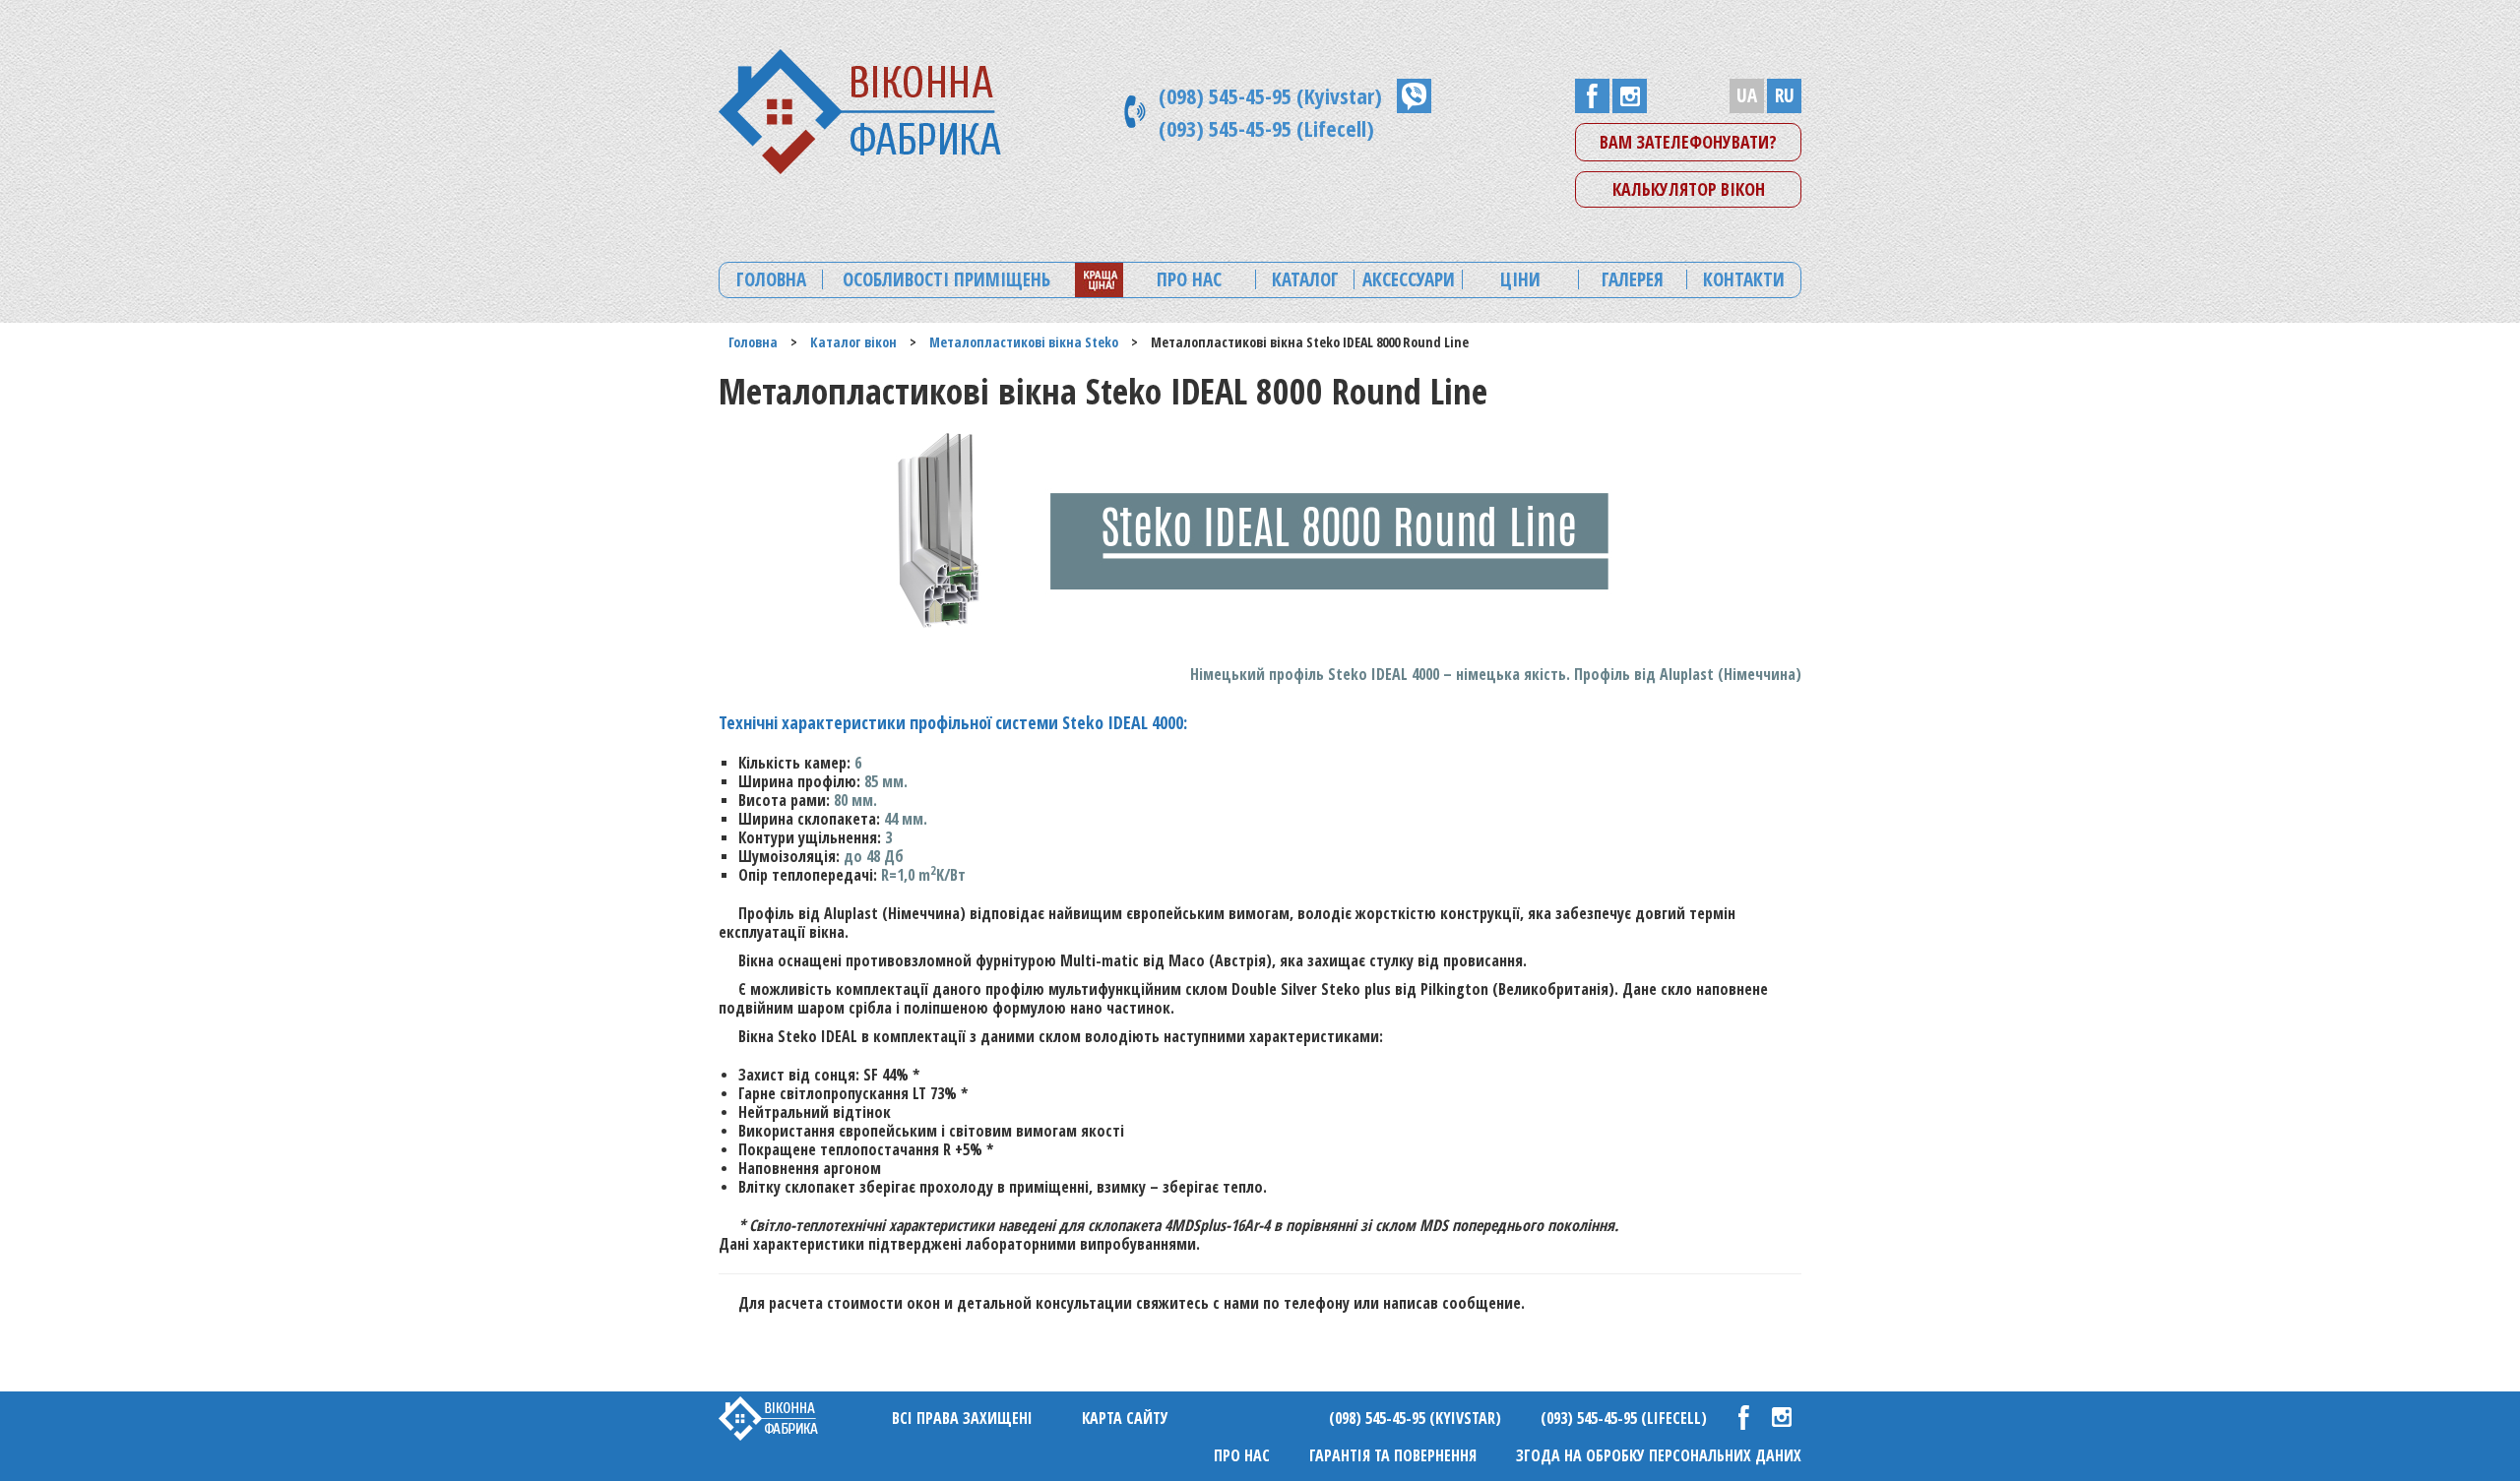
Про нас (1242, 1455)
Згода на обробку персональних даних (1659, 1455)
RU (1785, 95)
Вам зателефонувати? (1688, 142)
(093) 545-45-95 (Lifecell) (1266, 128)
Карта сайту (1125, 1418)
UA (1747, 95)
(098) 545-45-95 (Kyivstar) (1270, 95)
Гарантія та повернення (1393, 1455)
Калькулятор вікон (1689, 189)
